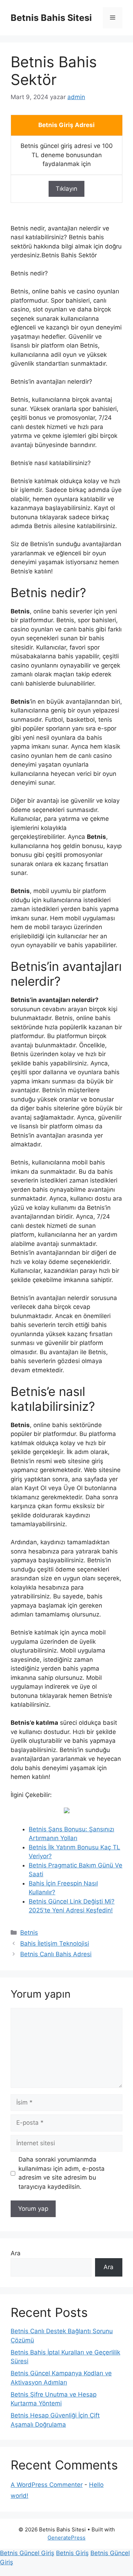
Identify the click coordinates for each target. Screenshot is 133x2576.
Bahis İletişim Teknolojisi (55, 1944)
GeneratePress (66, 2538)
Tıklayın (66, 189)
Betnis (29, 1933)
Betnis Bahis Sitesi (51, 18)
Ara (16, 2253)
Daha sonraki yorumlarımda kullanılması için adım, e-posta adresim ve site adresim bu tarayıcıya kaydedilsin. (62, 2173)
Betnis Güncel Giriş (27, 2553)
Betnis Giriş (72, 2553)
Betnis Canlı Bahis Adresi (56, 1954)
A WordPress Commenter (47, 2485)
